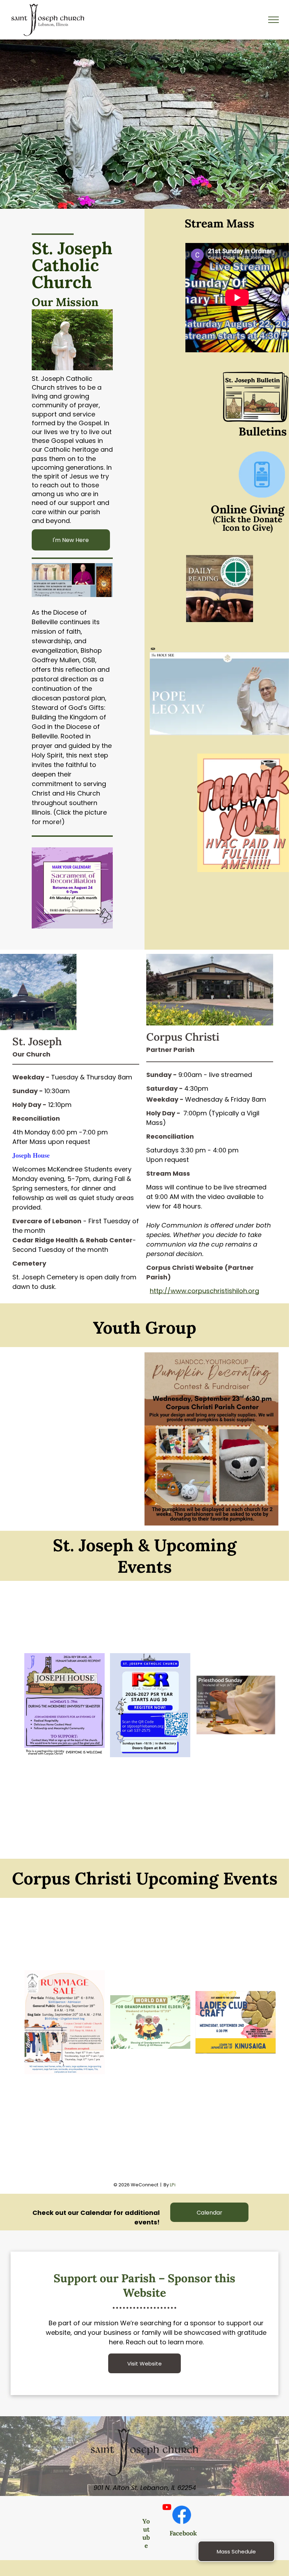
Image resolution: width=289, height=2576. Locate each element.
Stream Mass (220, 223)
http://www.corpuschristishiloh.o (201, 1291)
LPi (173, 2185)
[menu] (273, 20)
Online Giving (248, 509)
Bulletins (263, 431)
